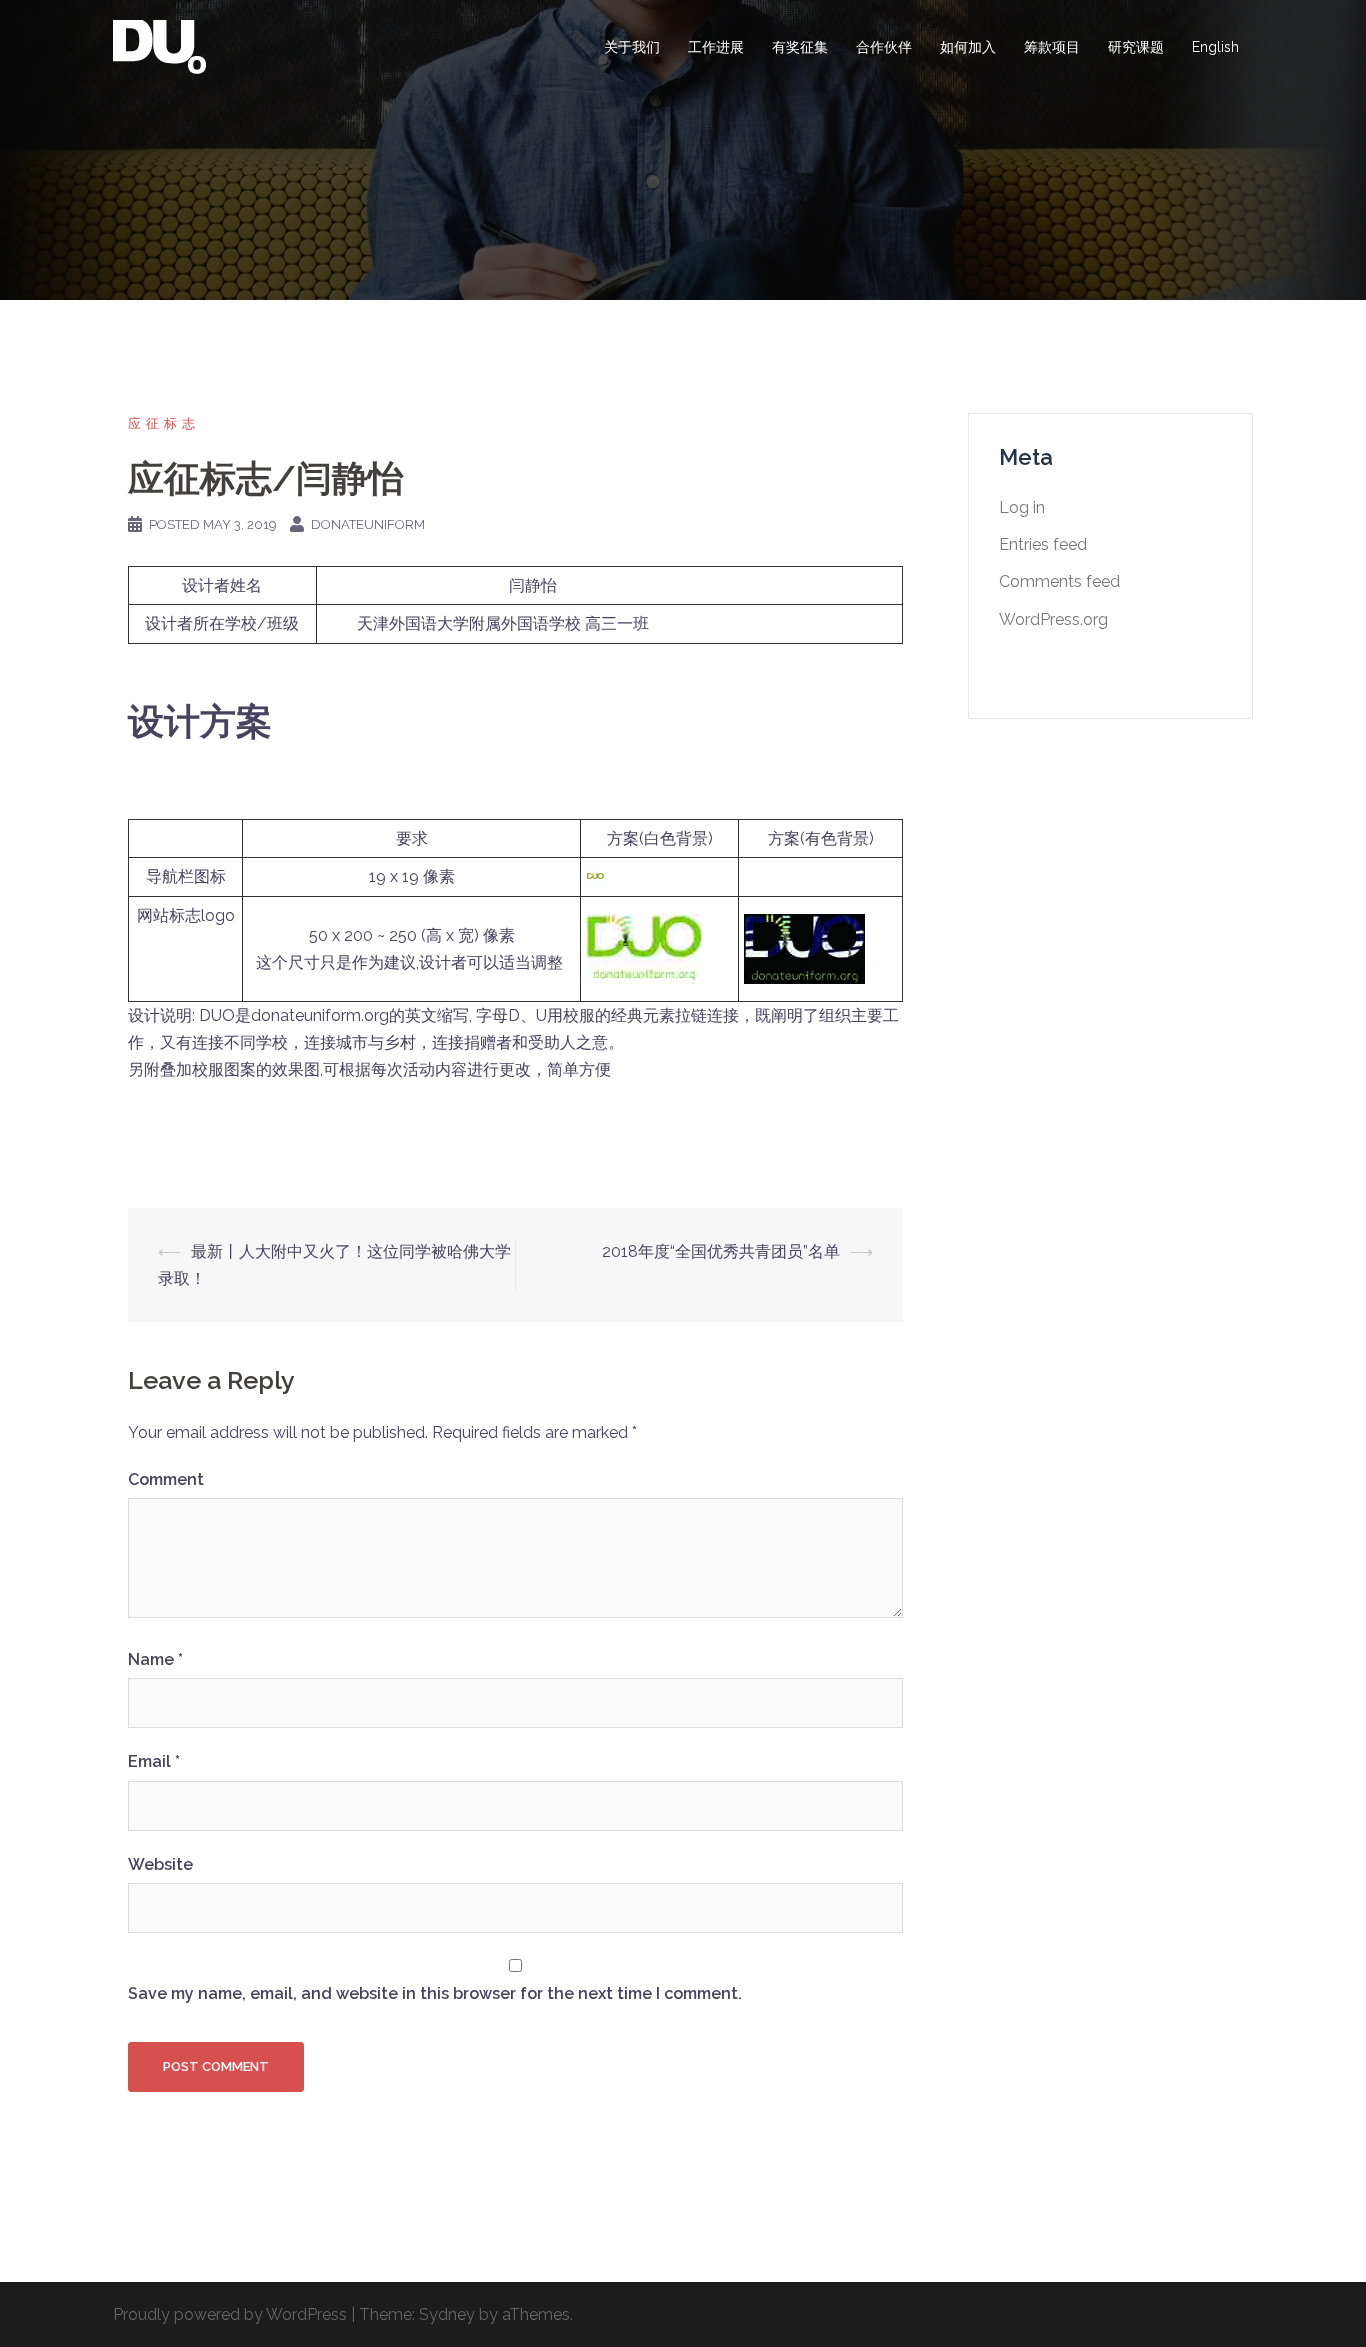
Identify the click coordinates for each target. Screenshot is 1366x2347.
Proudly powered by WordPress (230, 2314)
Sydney (447, 2314)
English (1215, 47)
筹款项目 (1052, 47)
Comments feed (1059, 581)
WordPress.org (1053, 619)
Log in (1022, 507)
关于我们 (632, 47)
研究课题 (1136, 47)
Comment (166, 1479)
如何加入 (968, 47)
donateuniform (368, 524)
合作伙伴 (884, 47)
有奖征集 (800, 47)
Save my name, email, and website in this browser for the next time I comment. (435, 1993)
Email (154, 1761)
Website (160, 1864)
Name (155, 1659)
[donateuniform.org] (159, 46)
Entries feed (1043, 544)
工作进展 (716, 47)
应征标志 (164, 423)
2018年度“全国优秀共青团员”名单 (721, 1251)
